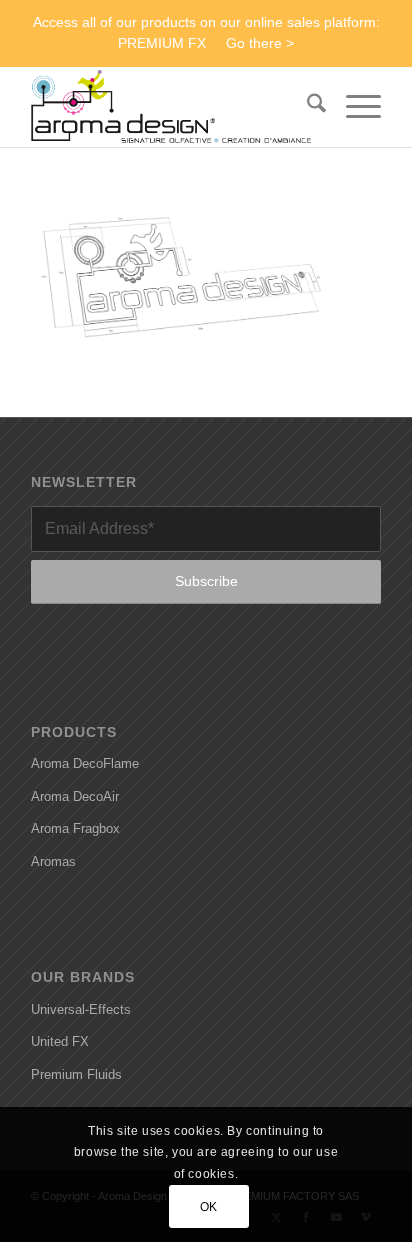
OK (209, 1207)
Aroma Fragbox (75, 828)
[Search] (306, 107)
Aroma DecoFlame (85, 763)
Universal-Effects (81, 1009)
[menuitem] (306, 107)
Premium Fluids (76, 1074)
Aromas (53, 861)
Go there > (260, 43)
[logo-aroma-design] (171, 107)
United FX (60, 1041)
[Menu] (353, 107)
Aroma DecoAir (75, 796)
